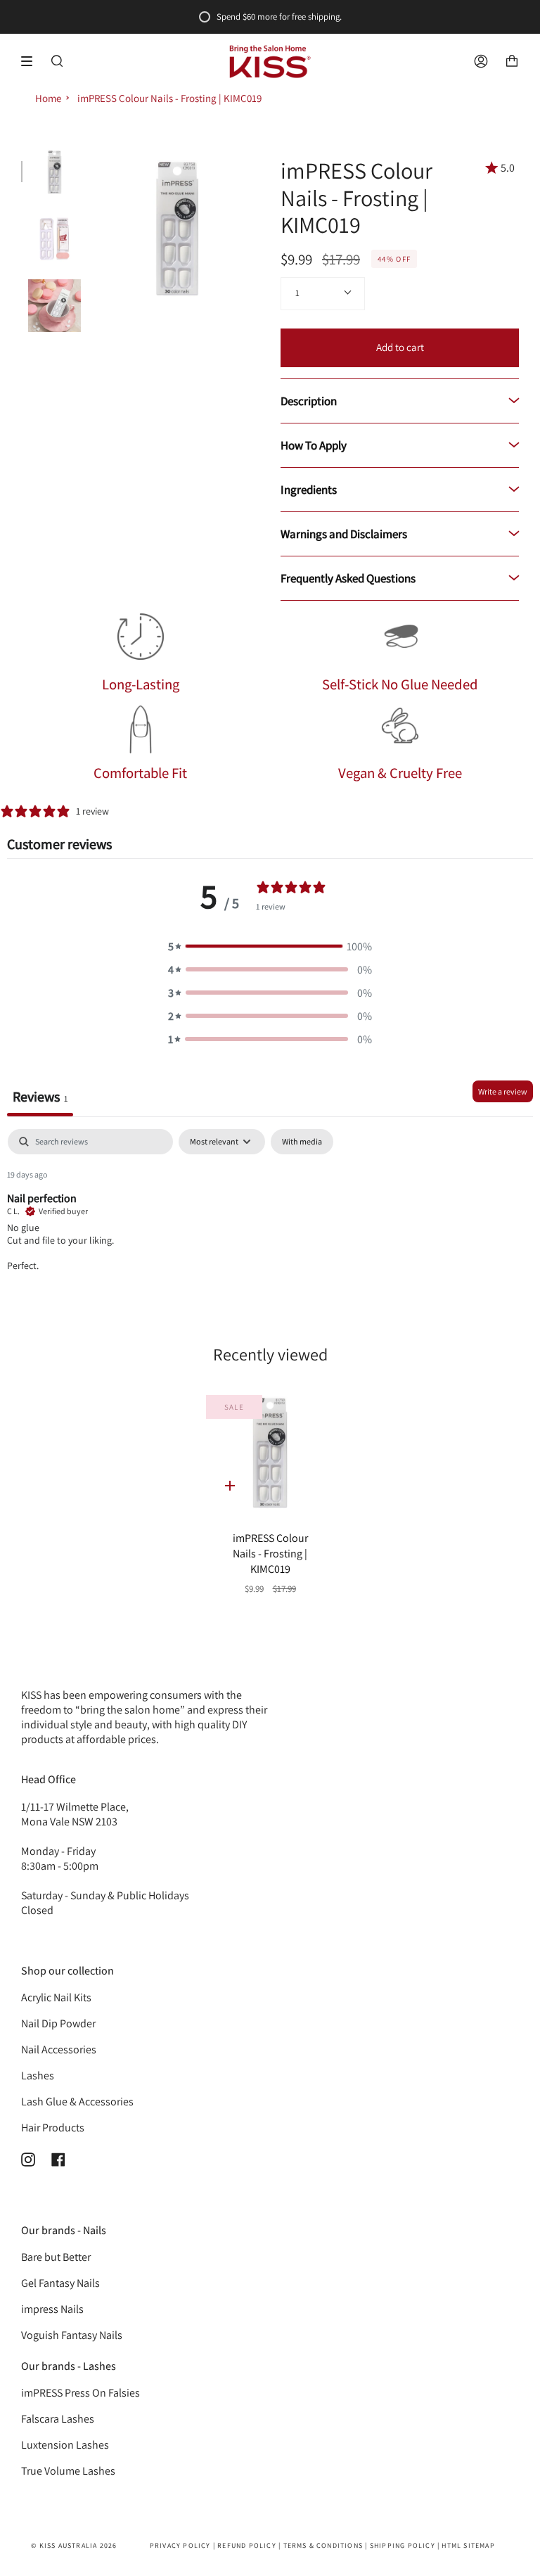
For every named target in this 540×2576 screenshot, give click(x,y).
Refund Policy (247, 2545)
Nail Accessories (59, 2049)
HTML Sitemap (468, 2545)
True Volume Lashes (68, 2471)
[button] (270, 946)
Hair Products (53, 2128)
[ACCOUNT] (481, 62)
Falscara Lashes (58, 2419)
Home (48, 98)
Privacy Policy (180, 2545)
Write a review (503, 1091)
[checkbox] (302, 1142)
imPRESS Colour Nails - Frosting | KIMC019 (169, 98)
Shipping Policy (403, 2545)
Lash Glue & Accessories (77, 2102)
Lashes (38, 2076)
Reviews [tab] (40, 1097)
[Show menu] (32, 61)
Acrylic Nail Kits (56, 1997)
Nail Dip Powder (58, 2023)
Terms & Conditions (323, 2545)
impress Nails (52, 2309)
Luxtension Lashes (65, 2445)
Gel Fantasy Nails (60, 2283)
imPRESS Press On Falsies (81, 2393)
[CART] (512, 62)
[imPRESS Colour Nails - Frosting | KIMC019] (270, 1452)
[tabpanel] (270, 1219)
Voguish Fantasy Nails (72, 2335)
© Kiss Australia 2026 (74, 2545)
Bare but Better (56, 2257)
